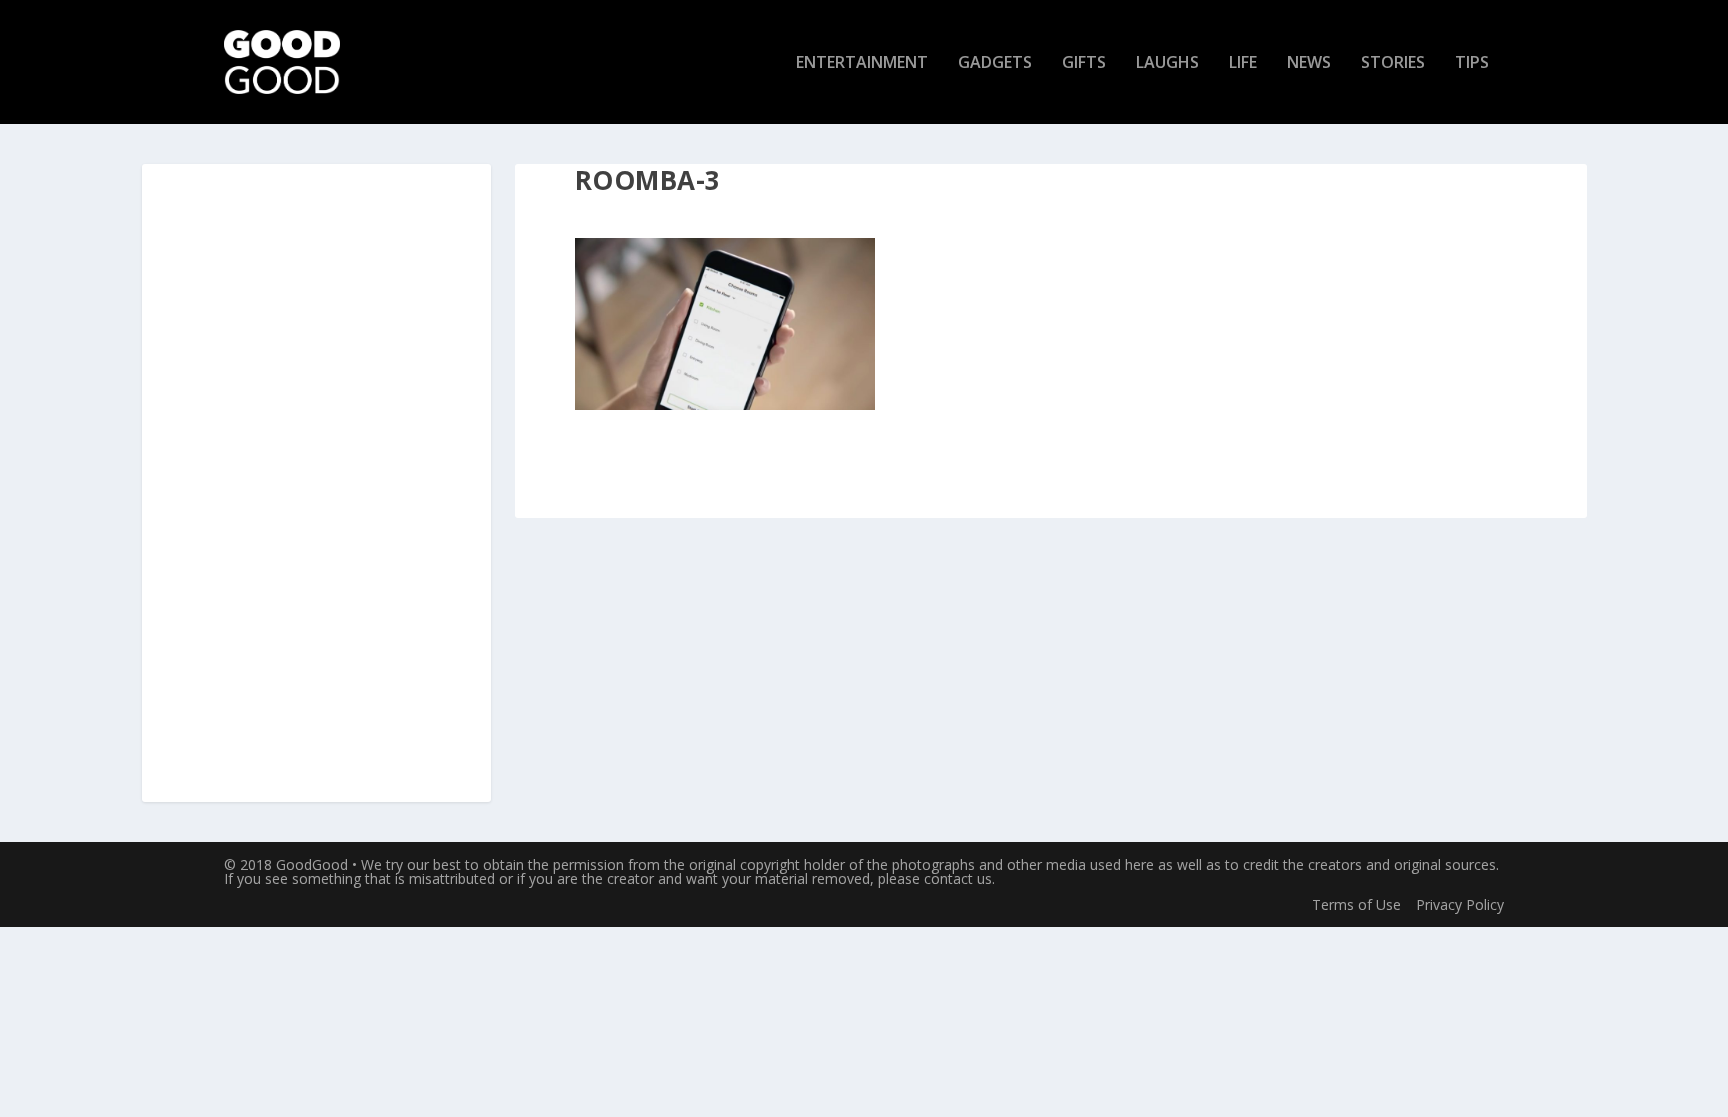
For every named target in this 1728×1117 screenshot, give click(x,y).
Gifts (1084, 63)
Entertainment (862, 63)
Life (1243, 63)
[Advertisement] (316, 484)
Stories (1393, 63)
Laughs (1167, 63)
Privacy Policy (1460, 904)
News (1309, 63)
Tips (1472, 63)
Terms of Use (1356, 904)
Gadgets (995, 63)
